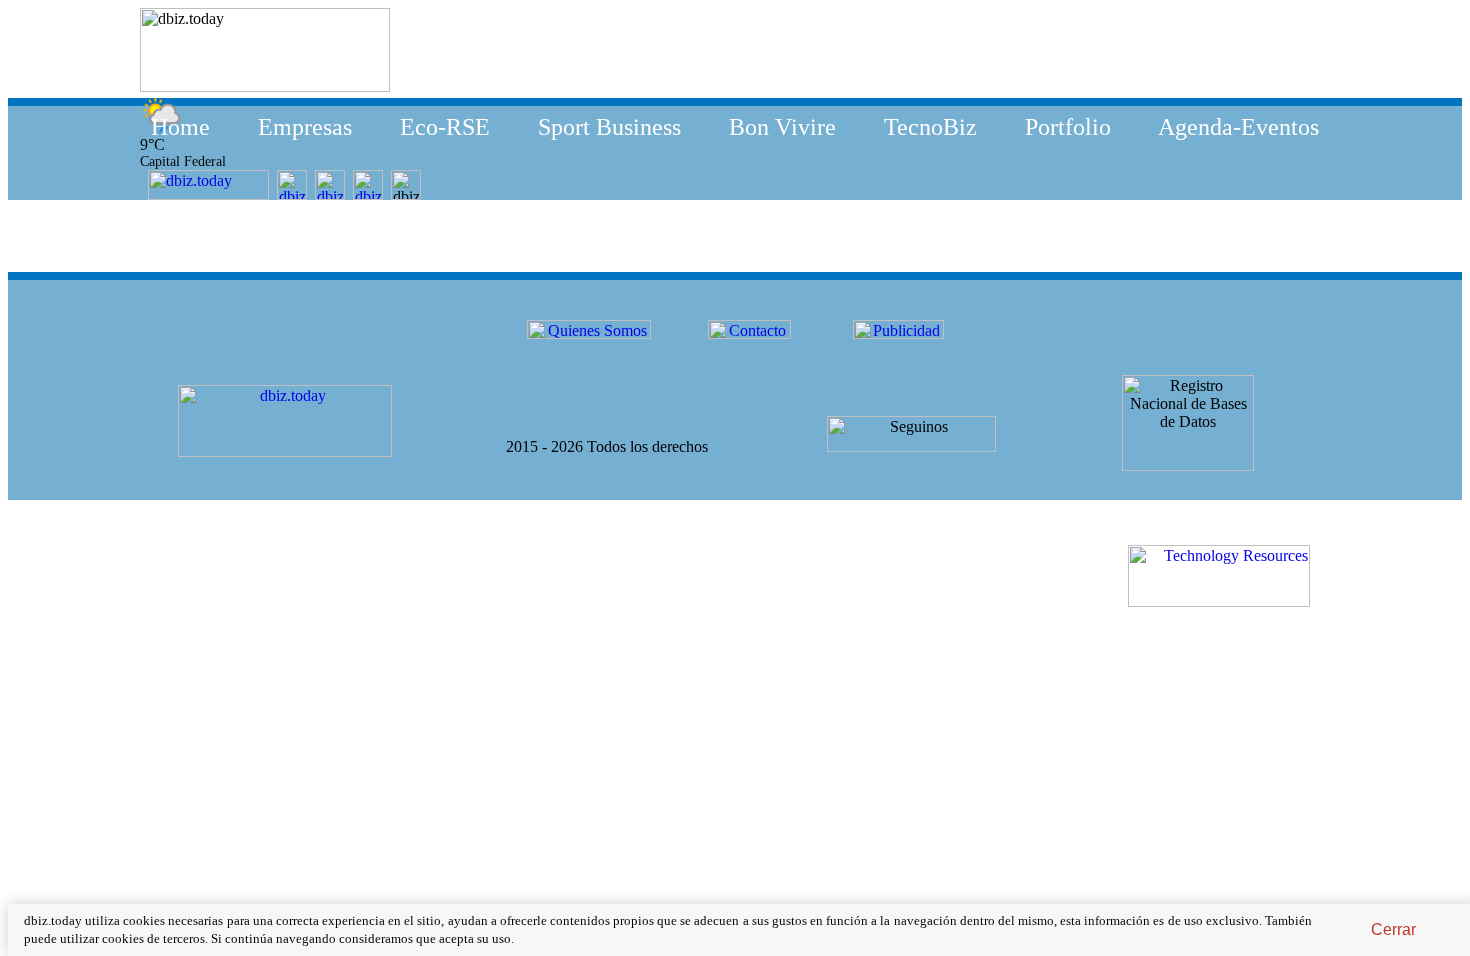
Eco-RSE (445, 127)
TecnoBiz (930, 127)
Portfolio (1068, 127)
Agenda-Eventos (1238, 127)
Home (180, 127)
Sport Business (609, 127)
